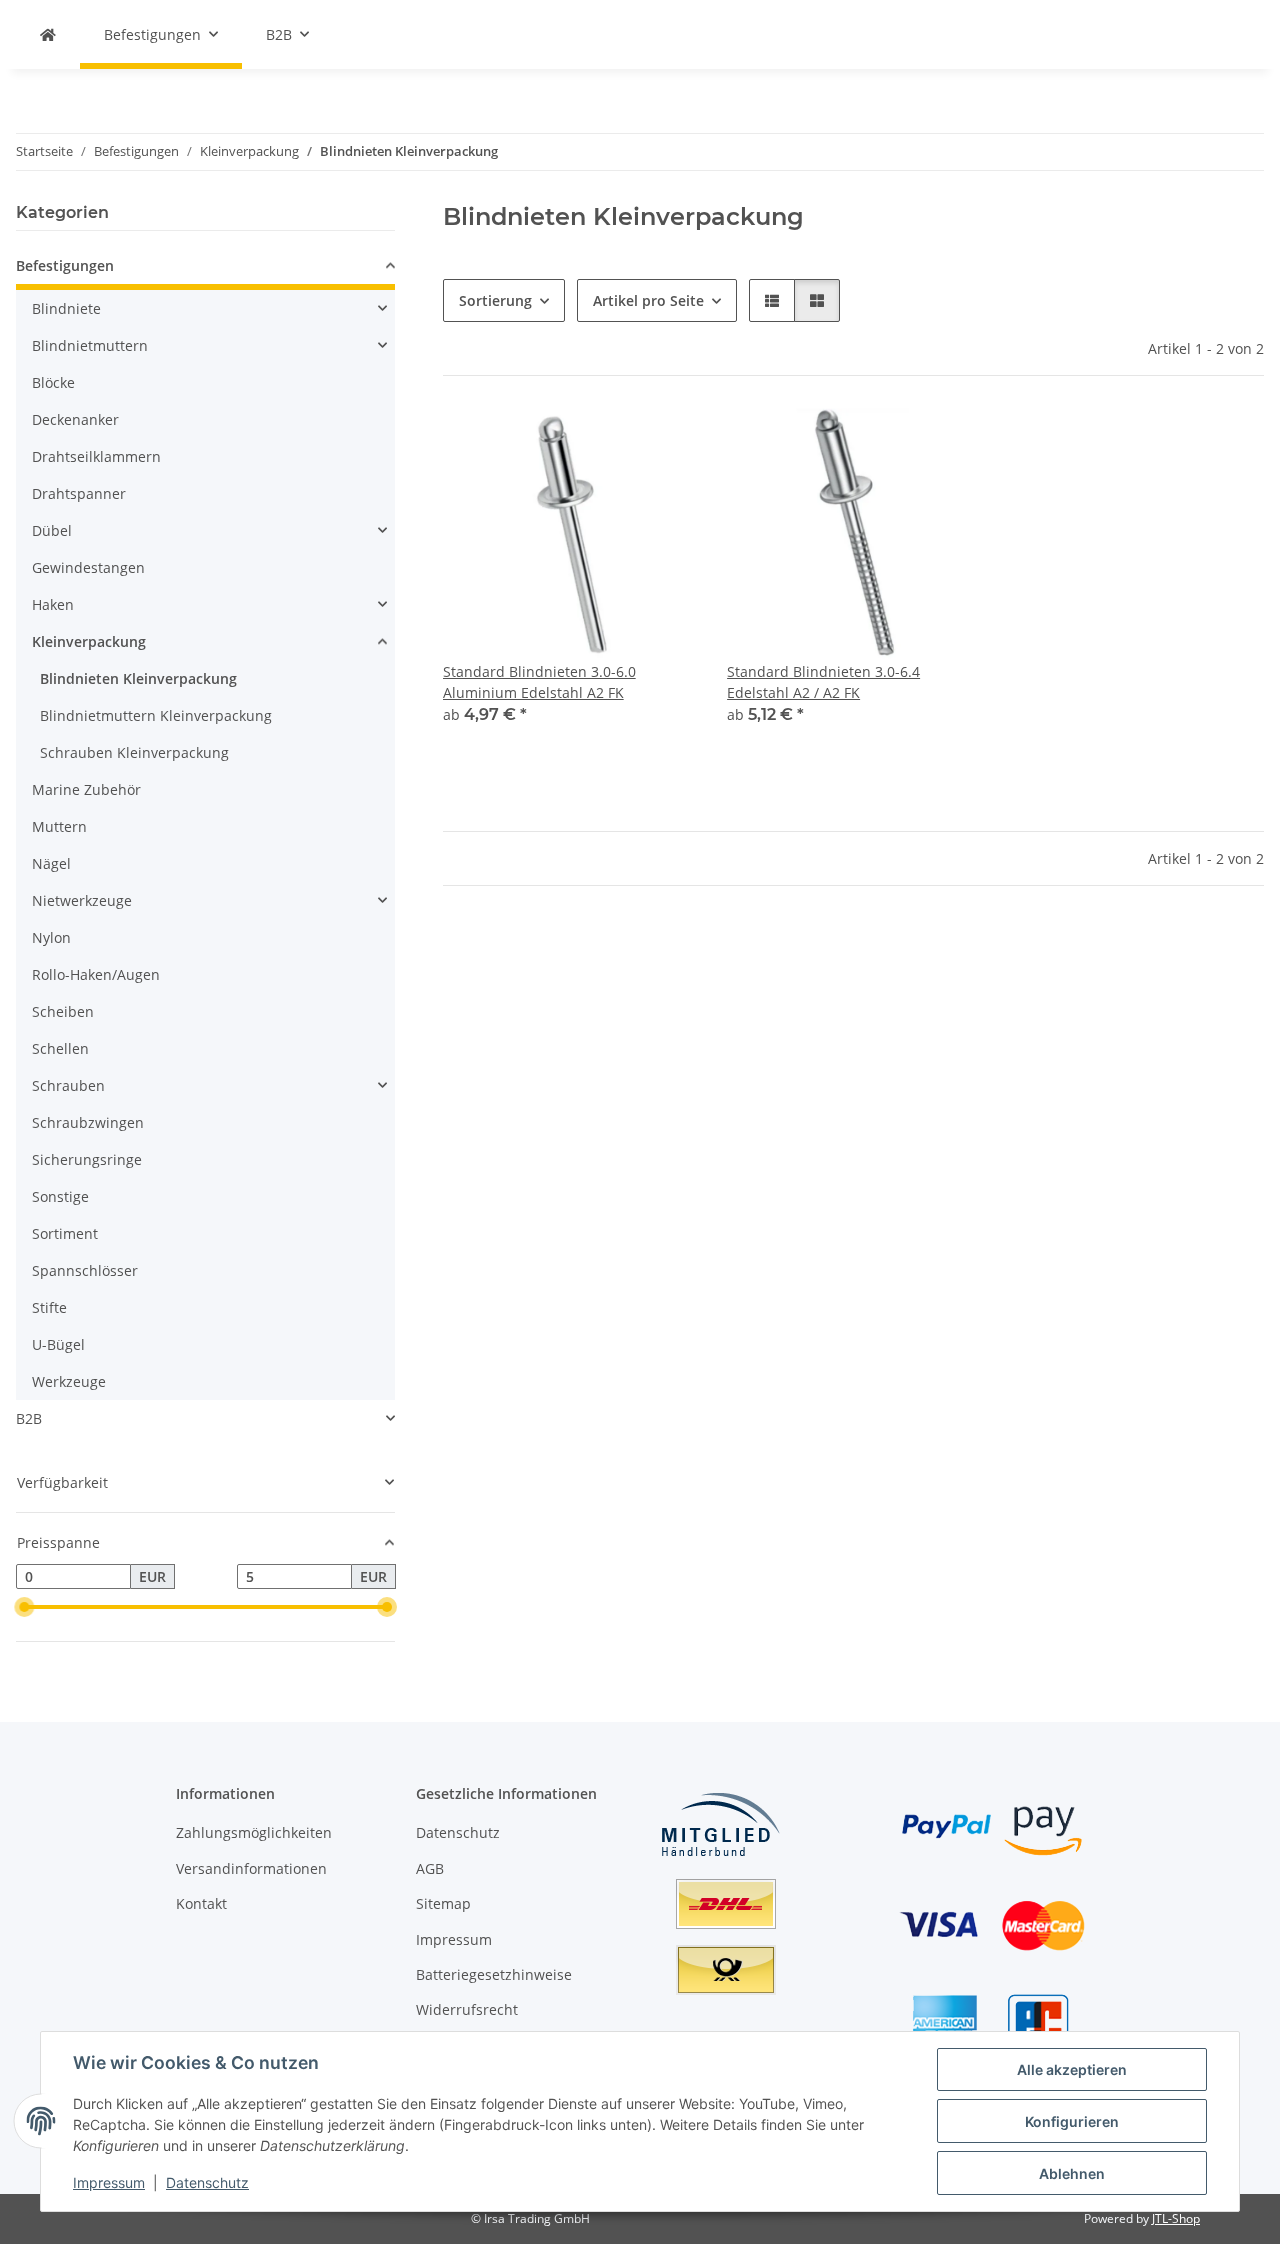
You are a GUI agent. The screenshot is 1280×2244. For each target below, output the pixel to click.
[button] (772, 300)
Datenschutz (207, 2182)
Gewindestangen (88, 567)
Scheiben (63, 1011)
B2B (29, 1418)
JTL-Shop (1176, 2218)
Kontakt (201, 1903)
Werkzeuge (69, 1381)
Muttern (59, 826)
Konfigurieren (1072, 2121)
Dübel (52, 530)
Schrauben (68, 1085)
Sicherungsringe (87, 1159)
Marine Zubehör (86, 789)
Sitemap (443, 1903)
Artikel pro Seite (648, 300)
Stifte (49, 1307)
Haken (53, 604)
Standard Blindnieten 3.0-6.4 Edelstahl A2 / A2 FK (823, 682)
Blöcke (53, 382)
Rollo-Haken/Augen (96, 974)
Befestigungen (65, 265)
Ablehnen (1072, 2173)
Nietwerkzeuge (82, 900)
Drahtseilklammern (96, 456)
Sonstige (60, 1196)
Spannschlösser (85, 1270)
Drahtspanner (79, 493)
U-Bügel (58, 1344)
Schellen (60, 1048)
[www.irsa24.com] (48, 34)
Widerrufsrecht (467, 2009)
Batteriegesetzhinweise (494, 1974)
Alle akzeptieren (1072, 2069)
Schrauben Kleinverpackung (134, 752)
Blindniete (66, 308)
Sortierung (495, 300)
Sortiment (65, 1233)
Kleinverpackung (89, 641)
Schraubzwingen (88, 1122)
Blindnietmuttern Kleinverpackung (156, 715)
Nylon (51, 937)
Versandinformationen (251, 1868)
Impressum (109, 2182)
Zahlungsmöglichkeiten (254, 1832)
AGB (430, 1868)
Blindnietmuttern (90, 345)
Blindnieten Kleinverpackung (138, 678)
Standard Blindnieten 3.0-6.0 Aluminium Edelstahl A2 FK (539, 682)
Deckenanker (75, 419)
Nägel (51, 863)
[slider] (24, 1607)
